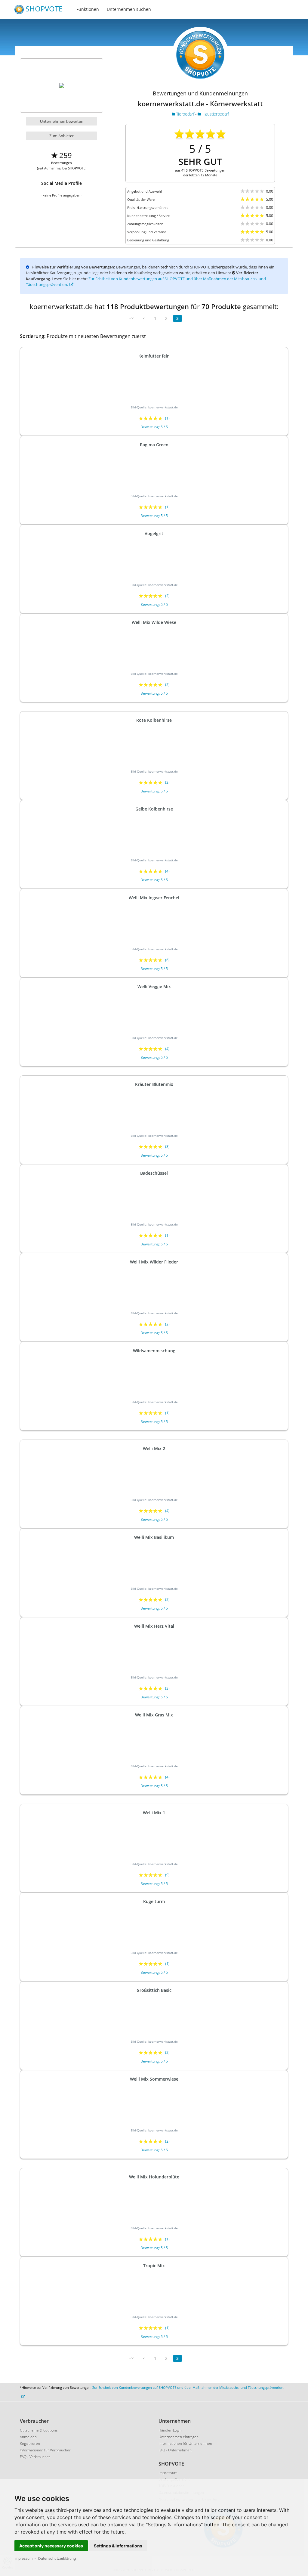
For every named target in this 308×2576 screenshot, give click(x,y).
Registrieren (30, 2443)
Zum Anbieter (62, 136)
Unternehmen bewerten (62, 121)
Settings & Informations (118, 2546)
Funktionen (88, 9)
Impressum (23, 2558)
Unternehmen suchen (129, 9)
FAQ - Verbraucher (35, 2457)
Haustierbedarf (215, 114)
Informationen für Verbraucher (45, 2450)
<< (132, 318)
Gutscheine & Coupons (39, 2430)
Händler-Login (170, 2430)
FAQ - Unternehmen (175, 2450)
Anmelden (28, 2437)
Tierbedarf (185, 114)
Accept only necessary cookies (51, 2546)
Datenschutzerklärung (57, 2558)
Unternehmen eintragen (179, 2437)
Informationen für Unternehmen (185, 2443)
